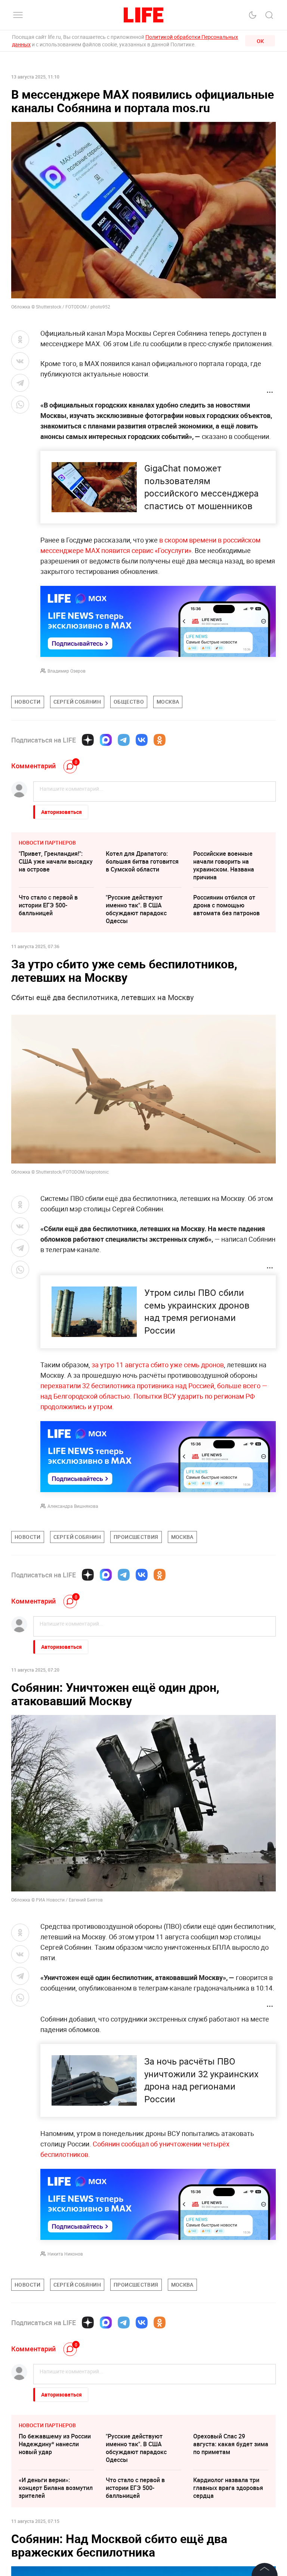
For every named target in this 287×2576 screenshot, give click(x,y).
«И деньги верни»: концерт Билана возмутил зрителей (56, 2488)
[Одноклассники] (160, 740)
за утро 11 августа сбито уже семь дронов (158, 1365)
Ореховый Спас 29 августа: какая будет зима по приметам (231, 2444)
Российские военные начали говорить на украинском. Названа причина (224, 865)
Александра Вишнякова (73, 1506)
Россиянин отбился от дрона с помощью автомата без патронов (226, 905)
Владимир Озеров (67, 671)
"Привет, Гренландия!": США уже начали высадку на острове (56, 861)
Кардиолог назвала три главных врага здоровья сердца (228, 2488)
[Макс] (106, 740)
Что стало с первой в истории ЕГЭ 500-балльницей (48, 905)
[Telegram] (124, 740)
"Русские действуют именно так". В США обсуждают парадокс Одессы (136, 909)
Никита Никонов (65, 2254)
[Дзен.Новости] (88, 740)
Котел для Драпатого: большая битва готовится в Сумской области (142, 861)
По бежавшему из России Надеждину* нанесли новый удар (55, 2444)
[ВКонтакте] (142, 740)
